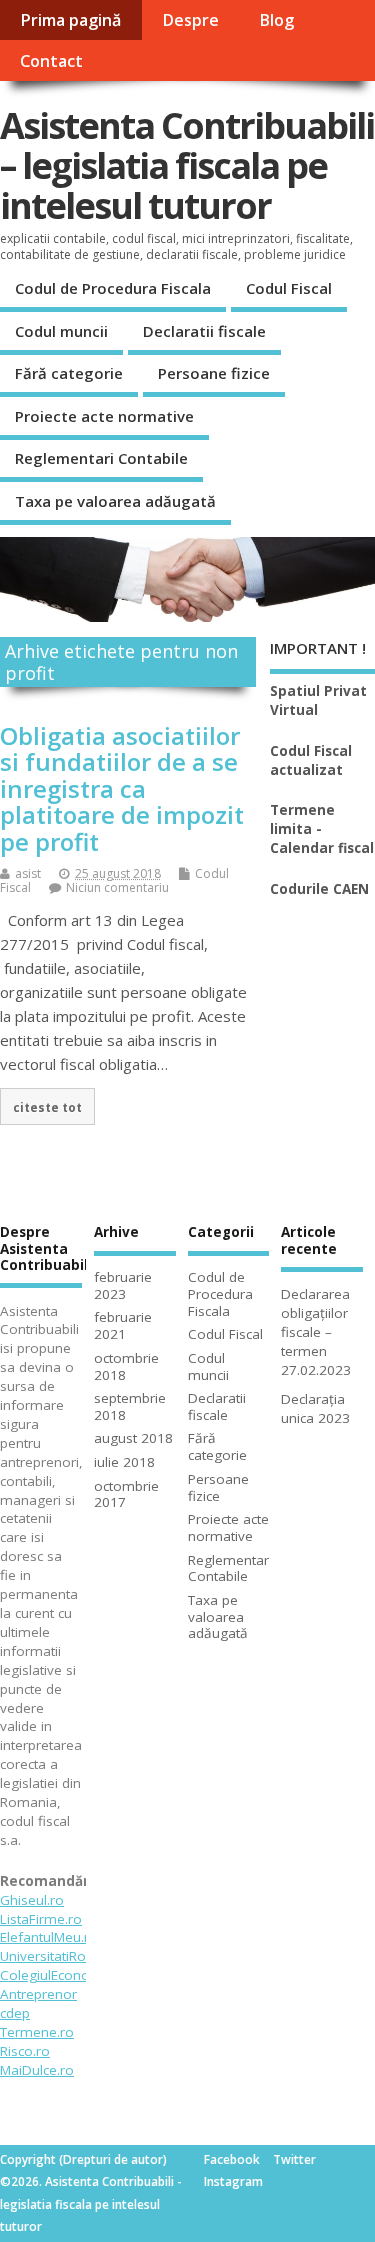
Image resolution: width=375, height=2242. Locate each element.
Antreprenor (38, 1994)
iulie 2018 (124, 1462)
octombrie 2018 (126, 1366)
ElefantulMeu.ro (49, 1937)
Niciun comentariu (117, 887)
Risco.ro (25, 2051)
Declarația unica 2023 (315, 1408)
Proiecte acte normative (104, 416)
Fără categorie (69, 373)
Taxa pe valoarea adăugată (115, 501)
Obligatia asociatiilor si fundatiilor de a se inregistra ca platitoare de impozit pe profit (122, 788)
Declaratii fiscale (204, 331)
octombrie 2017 (126, 1494)
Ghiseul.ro (32, 1900)
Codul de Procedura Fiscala (113, 288)
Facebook (232, 2159)
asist (28, 873)
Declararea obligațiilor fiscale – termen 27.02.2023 (316, 1332)
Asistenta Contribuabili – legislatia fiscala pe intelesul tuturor (187, 165)
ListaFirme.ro (41, 1919)
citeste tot (47, 1107)
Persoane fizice (214, 373)
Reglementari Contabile (101, 458)
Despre (190, 20)
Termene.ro (37, 2032)
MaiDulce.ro (37, 2070)
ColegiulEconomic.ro (64, 1975)
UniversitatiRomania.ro (71, 1956)
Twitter (294, 2159)
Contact (51, 61)
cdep (15, 2013)
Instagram (233, 2181)
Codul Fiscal (289, 288)
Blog (276, 20)
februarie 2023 (123, 1285)
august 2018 (133, 1438)
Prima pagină (70, 20)
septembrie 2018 (130, 1406)
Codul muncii (61, 331)
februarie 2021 (123, 1325)
